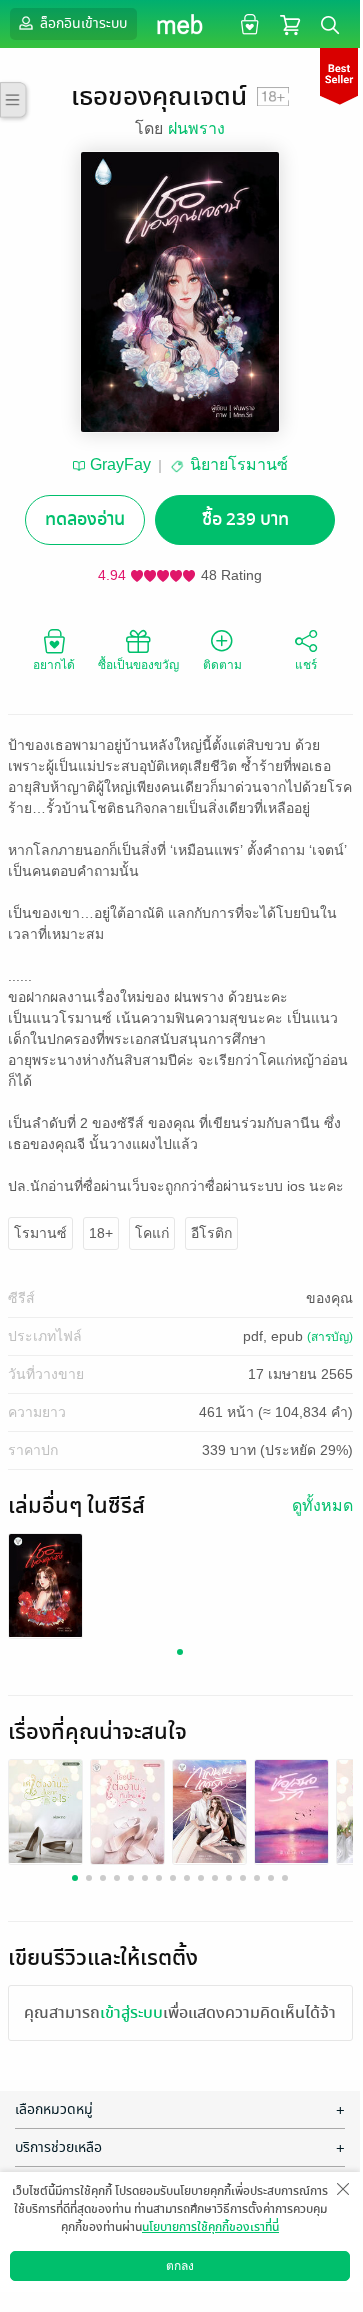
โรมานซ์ (40, 1233)
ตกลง (180, 2266)
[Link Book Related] (45, 1810)
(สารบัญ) (330, 1337)
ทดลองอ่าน (85, 519)
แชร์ (306, 665)
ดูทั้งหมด (322, 1505)
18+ (101, 1233)
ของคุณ (329, 1298)
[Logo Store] (180, 24)
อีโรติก (211, 1233)
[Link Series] (45, 1584)
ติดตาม (222, 665)
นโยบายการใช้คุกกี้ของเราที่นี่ (210, 2227)
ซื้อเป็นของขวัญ (138, 665)
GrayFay (120, 464)
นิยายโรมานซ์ (239, 464)
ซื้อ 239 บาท (245, 519)
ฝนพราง (196, 128)
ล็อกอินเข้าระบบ (82, 23)
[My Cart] (290, 23)
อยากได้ (54, 665)
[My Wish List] (247, 23)
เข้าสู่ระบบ (131, 2013)
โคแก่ (152, 1233)
